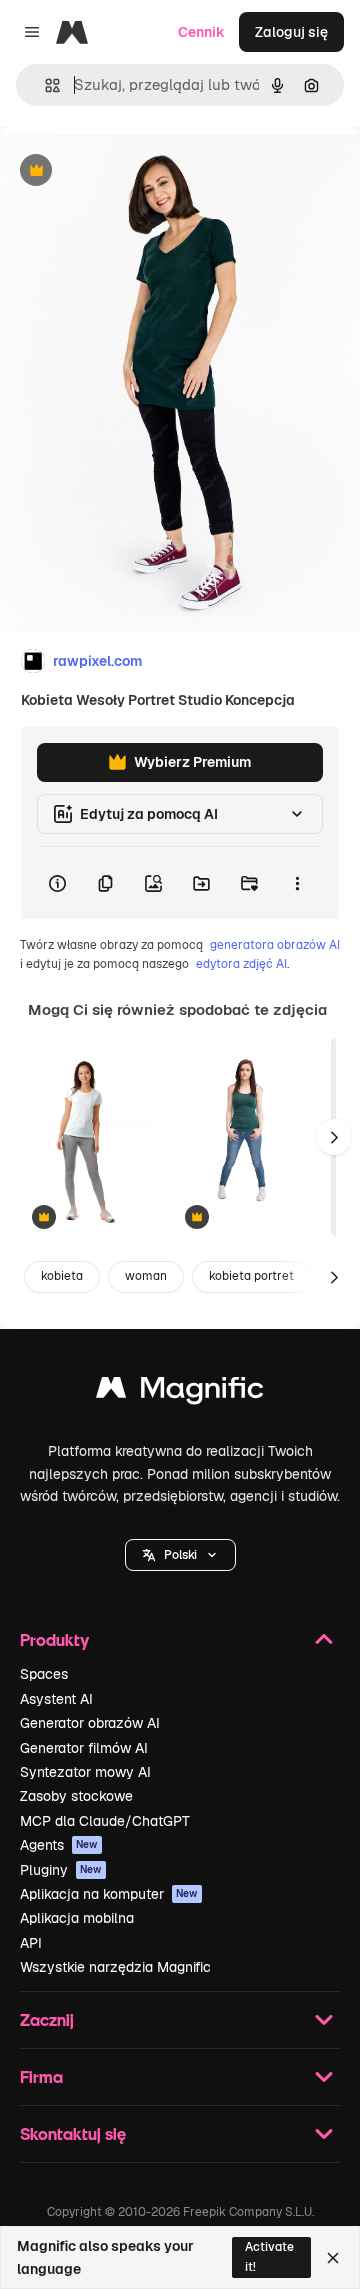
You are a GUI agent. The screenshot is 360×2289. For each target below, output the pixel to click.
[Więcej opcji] (297, 883)
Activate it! (269, 2256)
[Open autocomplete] (44, 85)
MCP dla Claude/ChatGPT (105, 1821)
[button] (180, 1555)
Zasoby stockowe (76, 1796)
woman (146, 1276)
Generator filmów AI (84, 1748)
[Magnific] (180, 1392)
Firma (41, 2076)
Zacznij (47, 2019)
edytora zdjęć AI (241, 964)
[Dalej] (334, 1137)
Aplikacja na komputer (109, 1894)
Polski (180, 1555)
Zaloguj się (291, 32)
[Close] (333, 2258)
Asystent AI (56, 1699)
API (31, 1943)
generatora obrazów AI (275, 945)
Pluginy (61, 1870)
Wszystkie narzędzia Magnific (115, 1967)
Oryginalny (138, 171)
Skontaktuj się (73, 2133)
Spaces (44, 1674)
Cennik (201, 32)
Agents (59, 1845)
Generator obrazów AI (90, 1723)
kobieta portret (251, 1276)
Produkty (54, 1639)
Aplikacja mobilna (77, 1918)
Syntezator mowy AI (85, 1772)
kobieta (62, 1276)
